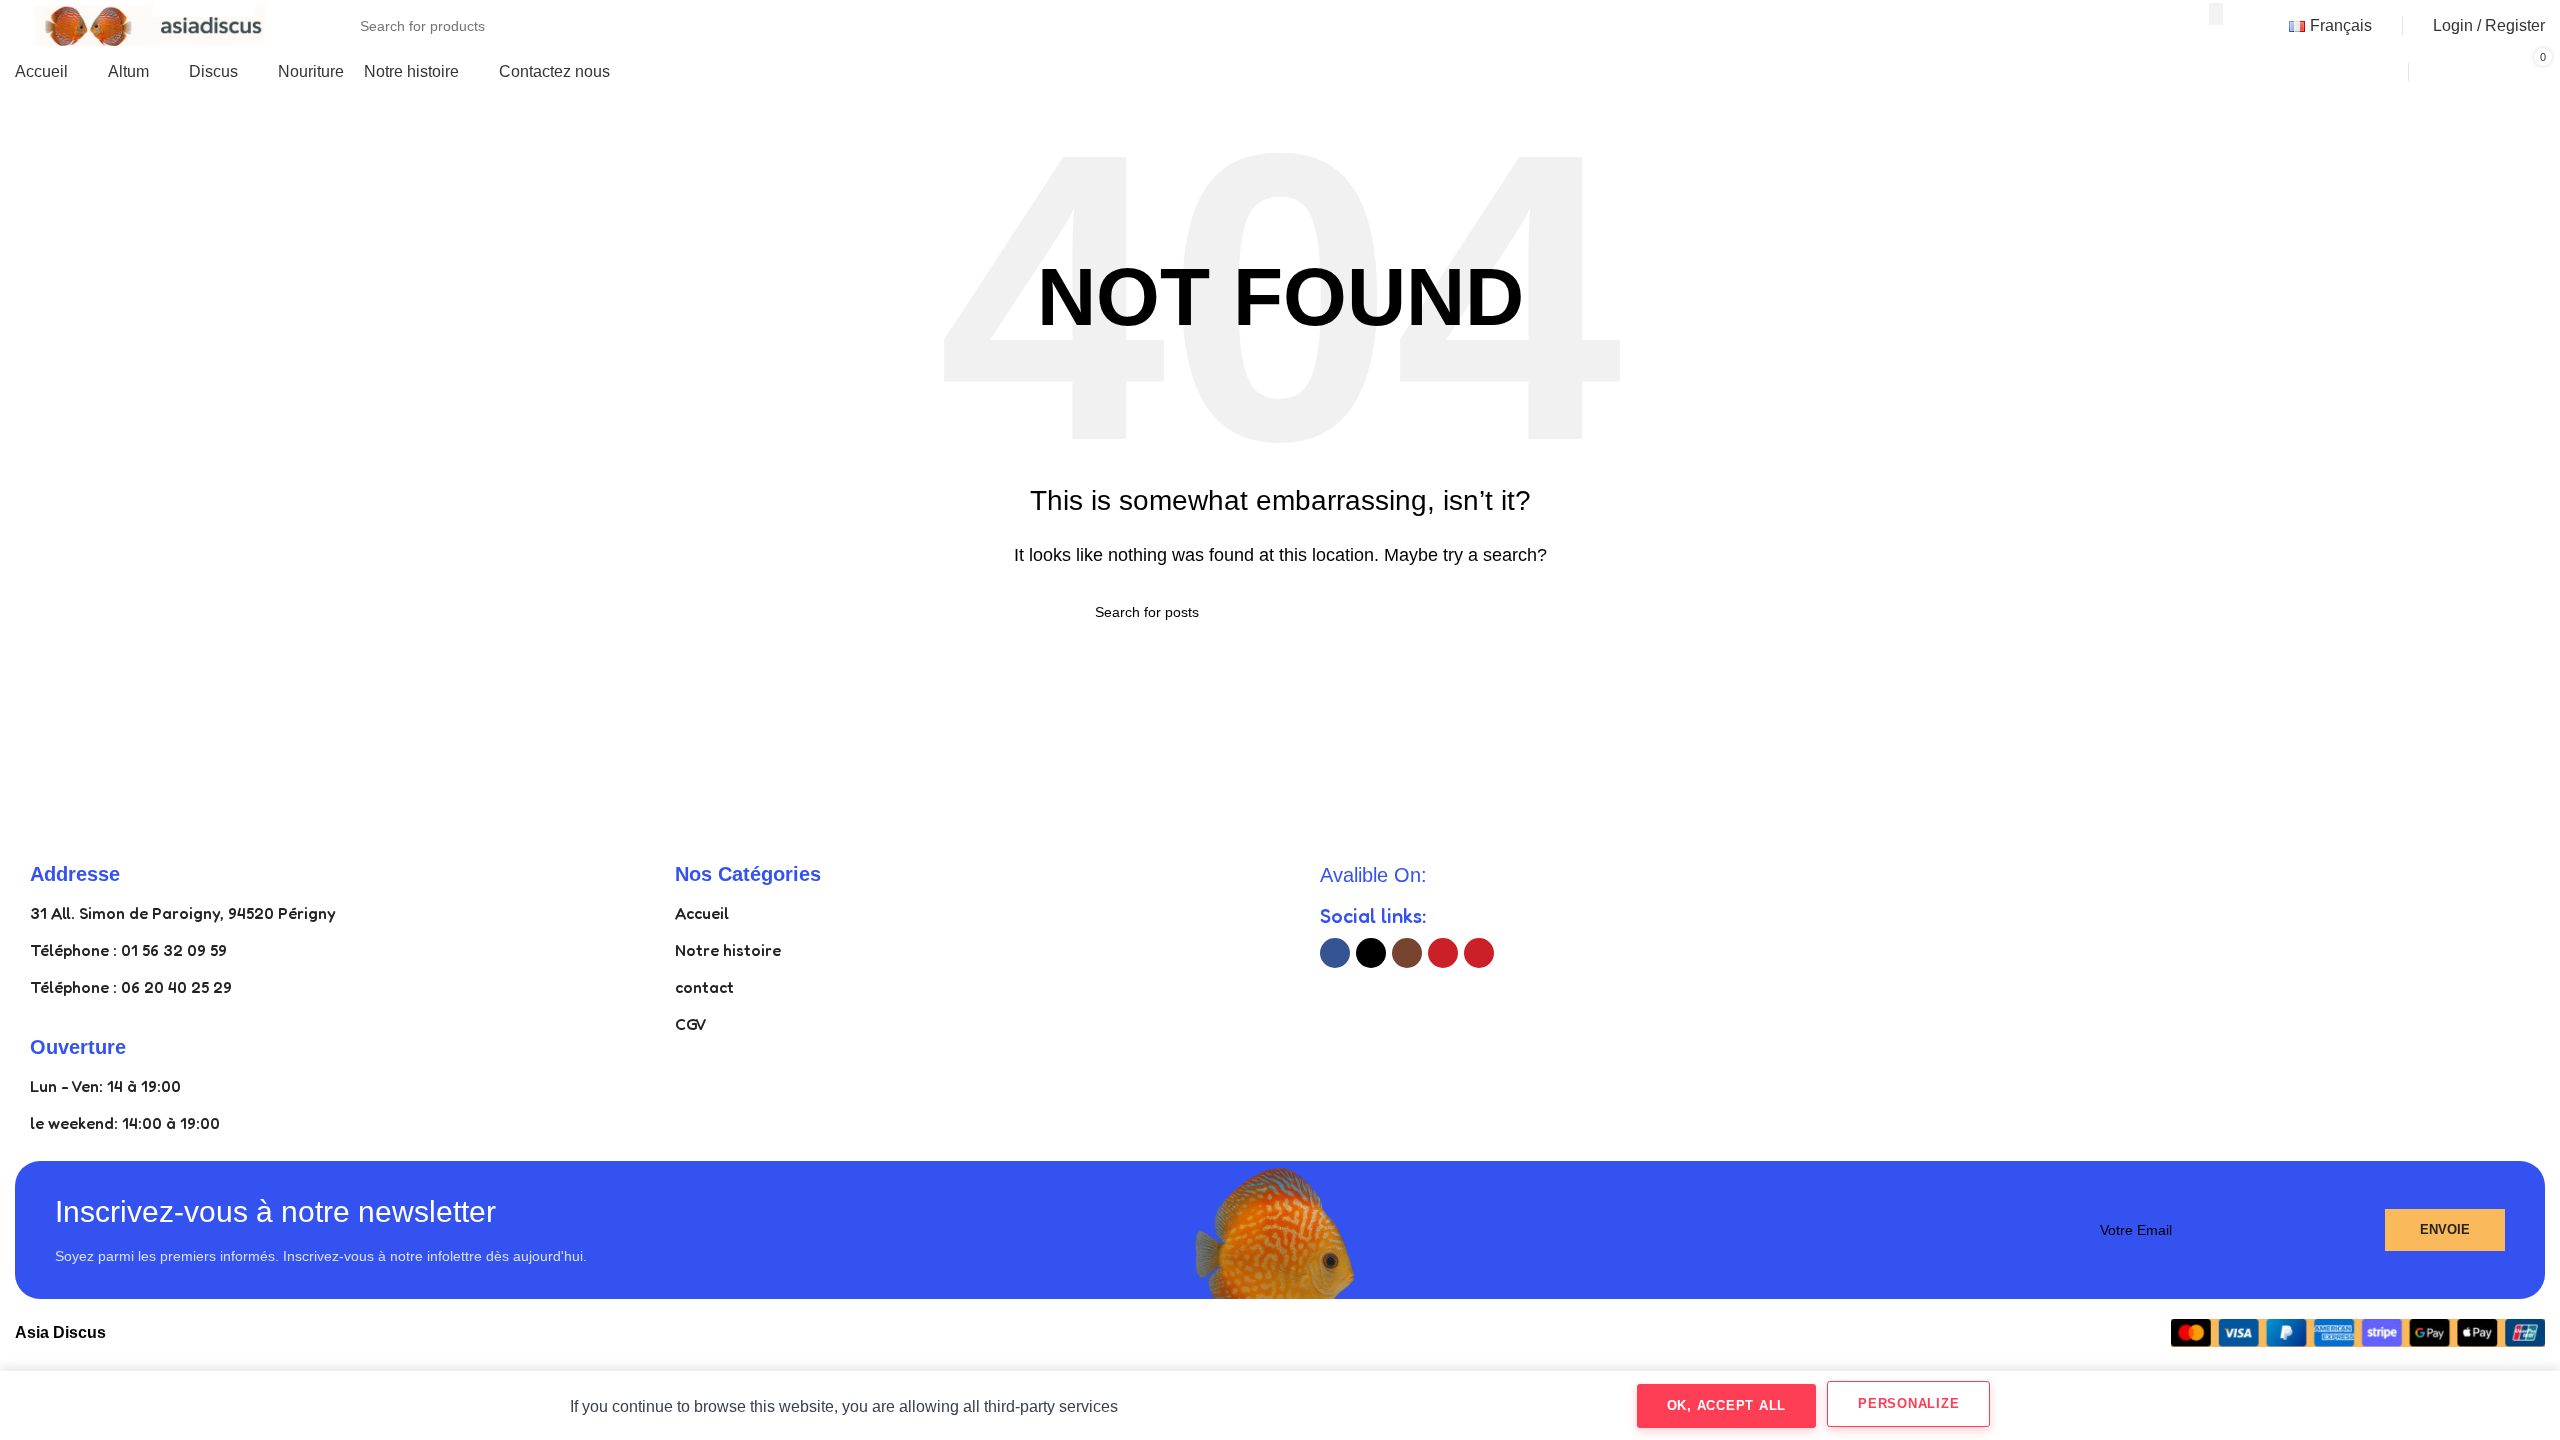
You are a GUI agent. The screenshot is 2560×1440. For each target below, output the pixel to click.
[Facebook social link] (1335, 953)
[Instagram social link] (1407, 953)
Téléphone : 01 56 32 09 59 (128, 950)
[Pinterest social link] (1479, 953)
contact (704, 987)
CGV (691, 1024)
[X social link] (1371, 953)
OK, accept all (1727, 1405)
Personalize (1908, 1403)
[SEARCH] (2216, 14)
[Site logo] (140, 24)
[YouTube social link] (1443, 953)
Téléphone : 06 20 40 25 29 (131, 987)
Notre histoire (728, 950)
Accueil (702, 913)
